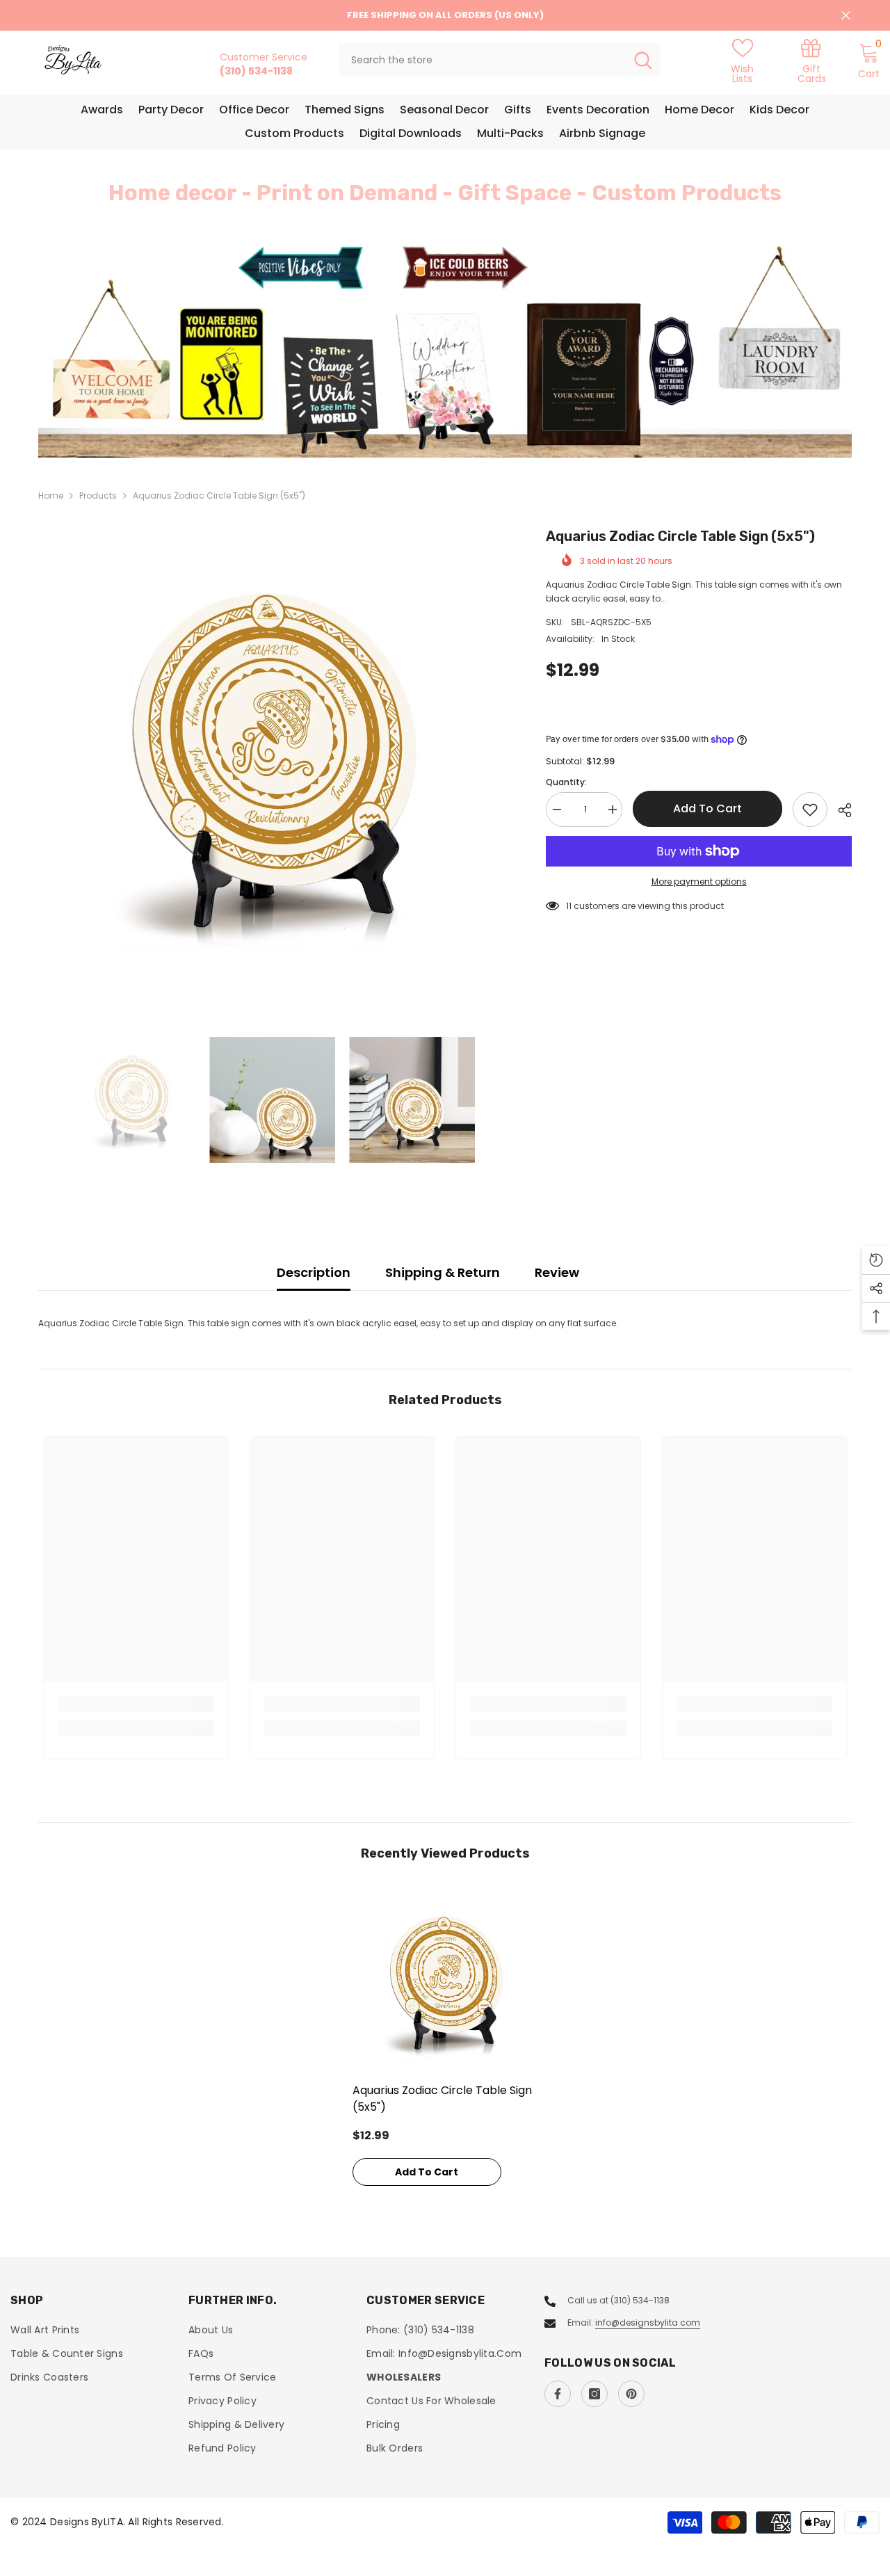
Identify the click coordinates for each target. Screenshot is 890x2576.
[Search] (500, 60)
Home (51, 496)
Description (314, 1272)
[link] (812, 60)
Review (557, 1272)
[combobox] (482, 60)
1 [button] (437, 427)
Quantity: (566, 782)
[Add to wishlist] (810, 810)
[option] (445, 349)
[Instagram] (594, 2394)
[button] (51, 350)
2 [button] (453, 427)
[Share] (840, 810)
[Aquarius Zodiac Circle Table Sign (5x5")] (445, 1982)
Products (98, 496)
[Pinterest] (631, 2394)
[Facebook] (558, 2394)
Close (846, 16)
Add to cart (707, 808)
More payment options (699, 882)
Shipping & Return (443, 1272)
